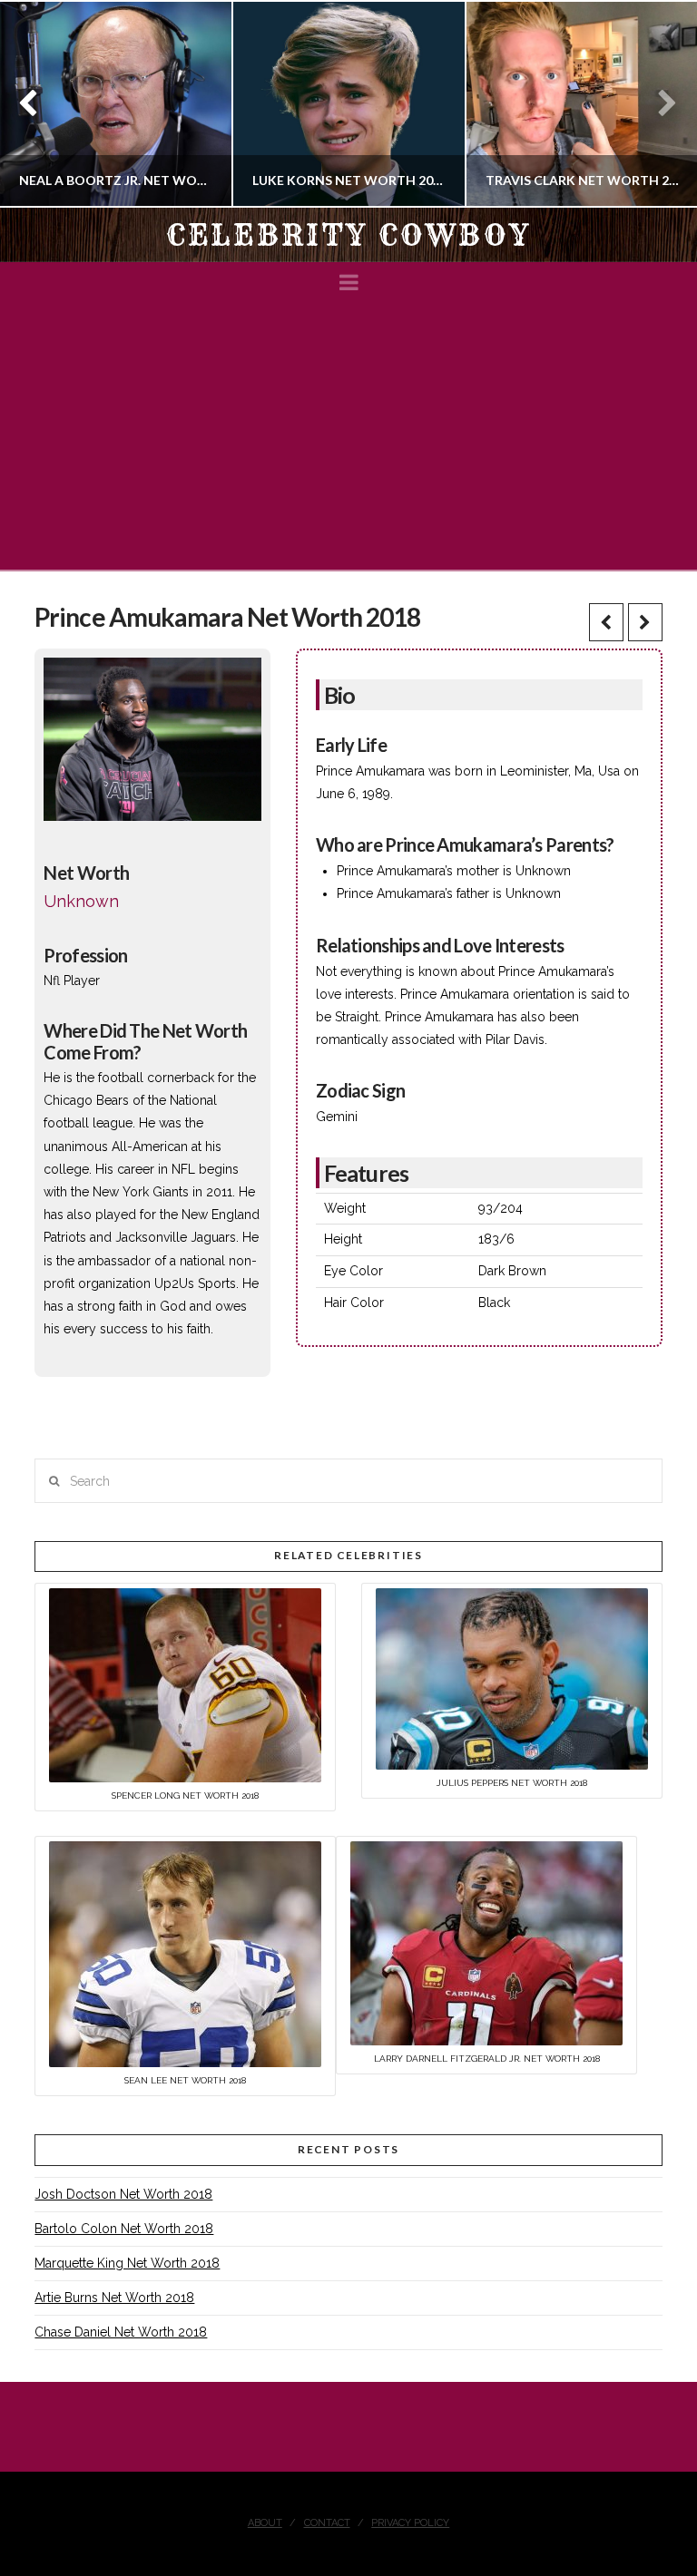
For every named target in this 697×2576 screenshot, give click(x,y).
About (265, 2523)
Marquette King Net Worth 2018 (127, 2263)
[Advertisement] (349, 434)
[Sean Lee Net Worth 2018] (185, 1954)
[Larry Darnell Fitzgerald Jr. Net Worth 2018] (486, 1943)
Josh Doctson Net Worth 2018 (123, 2194)
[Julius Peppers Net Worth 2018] (512, 1677)
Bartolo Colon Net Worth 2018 (124, 2229)
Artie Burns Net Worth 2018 (114, 2298)
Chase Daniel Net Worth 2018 (121, 2332)
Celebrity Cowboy (348, 235)
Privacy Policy (410, 2523)
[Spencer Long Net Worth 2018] (185, 1683)
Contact (327, 2523)
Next (658, 104)
